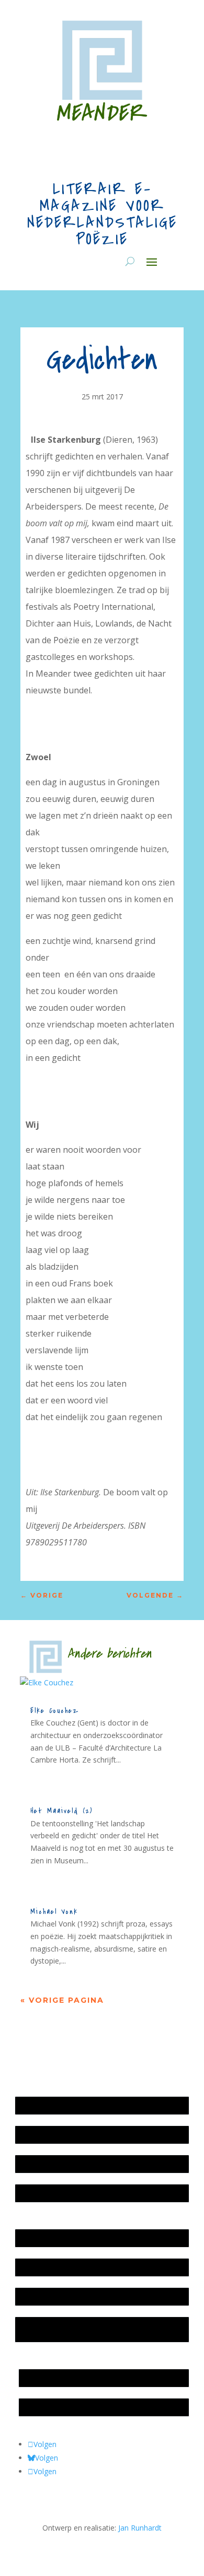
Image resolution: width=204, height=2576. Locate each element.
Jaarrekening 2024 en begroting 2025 (83, 2164)
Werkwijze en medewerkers (67, 2238)
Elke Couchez (55, 1711)
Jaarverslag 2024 (48, 2193)
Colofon (34, 2296)
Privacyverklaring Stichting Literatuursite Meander (88, 2329)
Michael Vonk (54, 1912)
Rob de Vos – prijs (55, 2407)
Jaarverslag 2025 (48, 2135)
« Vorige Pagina (62, 2000)
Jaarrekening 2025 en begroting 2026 (83, 2105)
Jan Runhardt (140, 2528)
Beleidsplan (40, 2267)
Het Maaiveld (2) (61, 1811)
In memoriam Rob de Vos (67, 2378)
